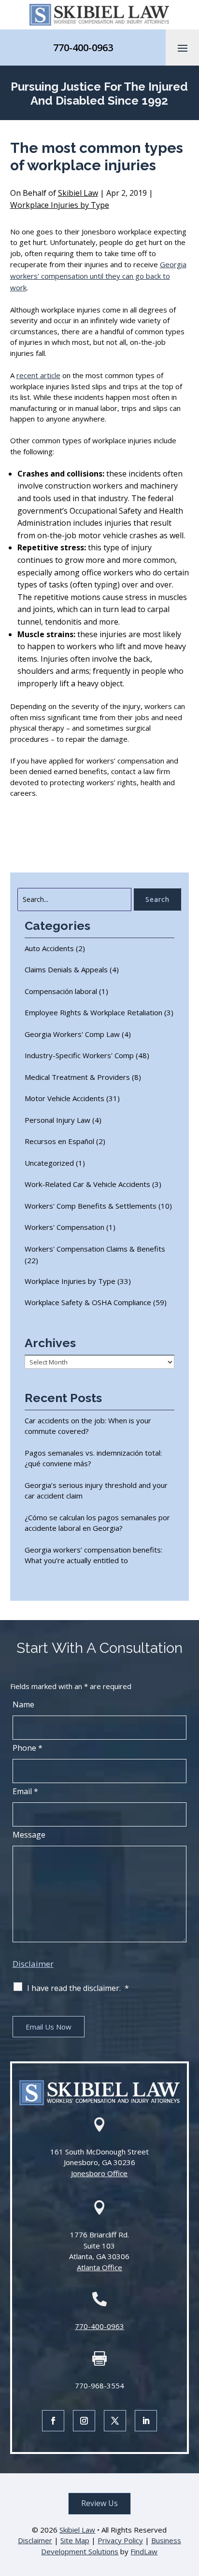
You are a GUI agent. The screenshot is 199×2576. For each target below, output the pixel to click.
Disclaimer (33, 1964)
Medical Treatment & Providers (77, 1077)
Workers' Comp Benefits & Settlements (91, 1206)
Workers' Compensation (64, 1227)
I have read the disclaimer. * (78, 1988)
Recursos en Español (59, 1141)
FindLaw (144, 2551)
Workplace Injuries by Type (60, 205)
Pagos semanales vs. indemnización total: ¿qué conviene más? (93, 1458)
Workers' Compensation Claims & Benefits (95, 1249)
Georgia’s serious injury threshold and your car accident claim (96, 1491)
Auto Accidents (49, 948)
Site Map (75, 2540)
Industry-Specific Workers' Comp (79, 1055)
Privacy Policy (120, 2540)
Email (25, 1791)
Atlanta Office (99, 2267)
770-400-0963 (83, 48)
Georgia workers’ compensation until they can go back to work (98, 276)
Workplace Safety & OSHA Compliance (88, 1302)
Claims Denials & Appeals (66, 969)
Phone (28, 1748)
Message (29, 1835)
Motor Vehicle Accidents (64, 1098)
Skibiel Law (78, 193)
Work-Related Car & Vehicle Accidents (87, 1184)
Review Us (99, 2503)
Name (23, 1704)
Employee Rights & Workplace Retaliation (93, 1012)
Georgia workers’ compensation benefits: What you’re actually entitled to (93, 1555)
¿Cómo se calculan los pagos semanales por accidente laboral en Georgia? (97, 1523)
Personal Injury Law (57, 1120)
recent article (38, 375)
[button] (183, 48)
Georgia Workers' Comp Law (72, 1034)
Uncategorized (49, 1163)
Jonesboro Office (99, 2173)
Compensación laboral (61, 991)
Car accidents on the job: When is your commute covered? (88, 1426)
